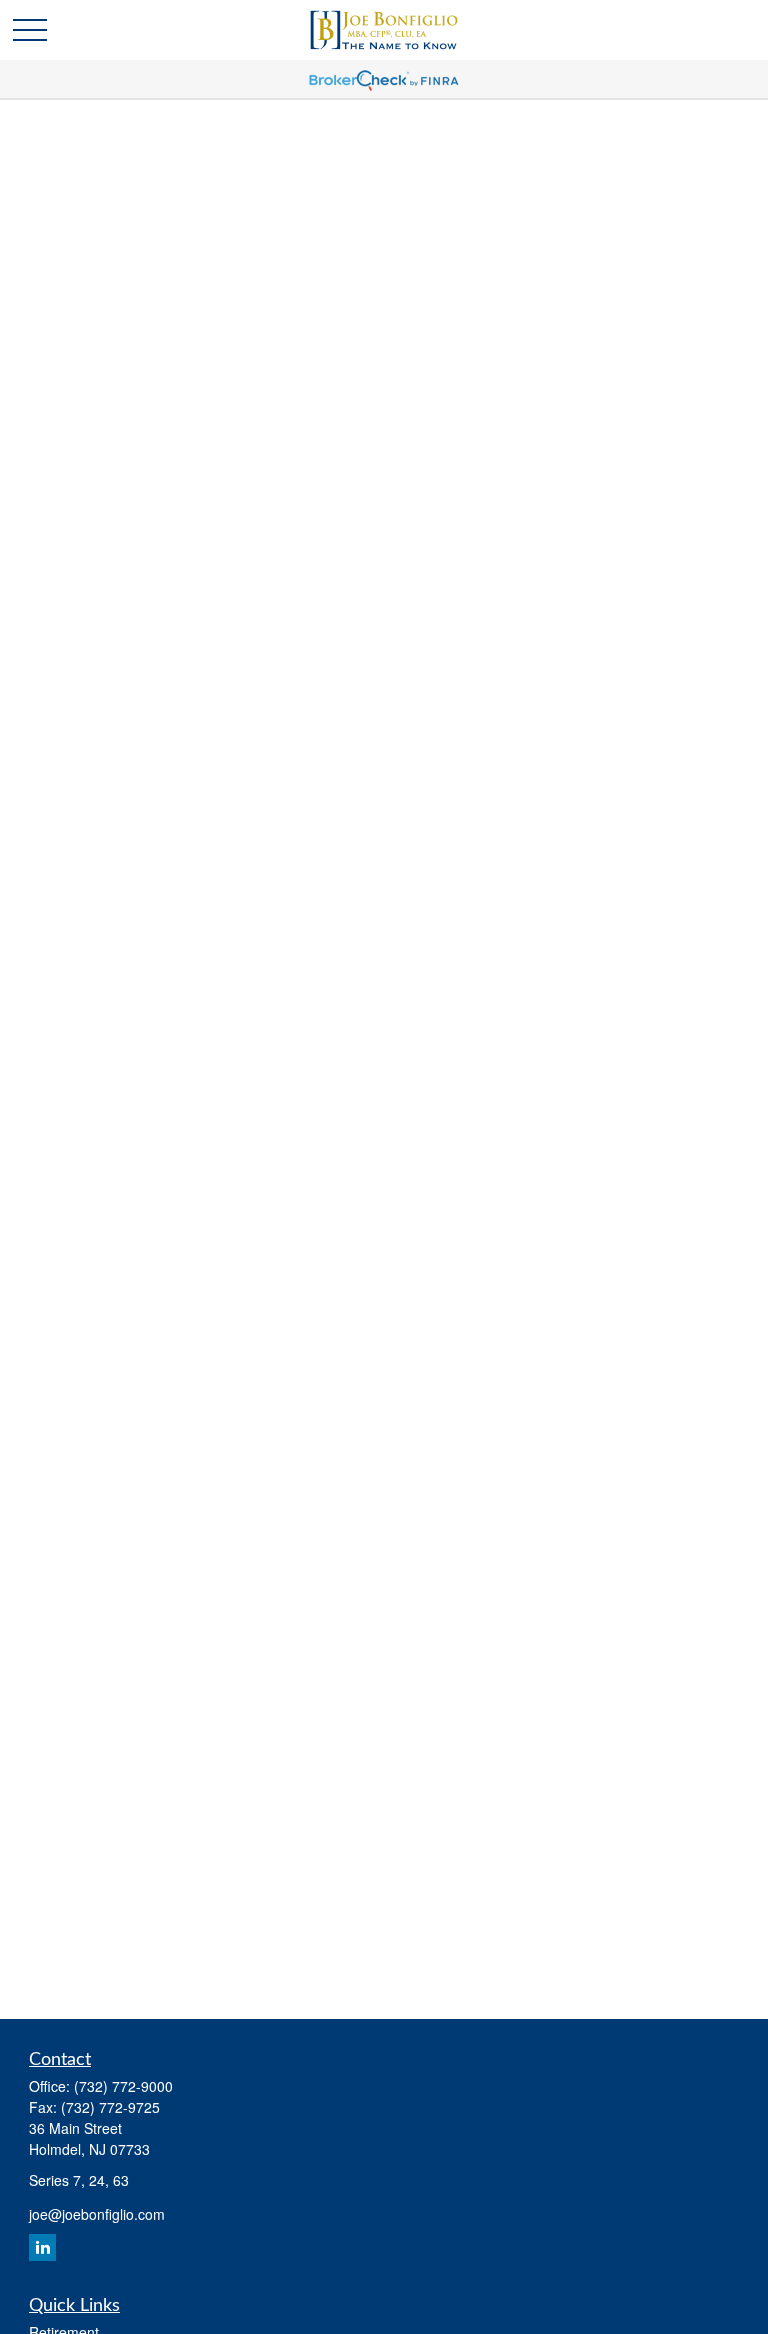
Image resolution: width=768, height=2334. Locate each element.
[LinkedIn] (42, 2247)
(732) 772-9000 (123, 2086)
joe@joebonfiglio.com (97, 2214)
